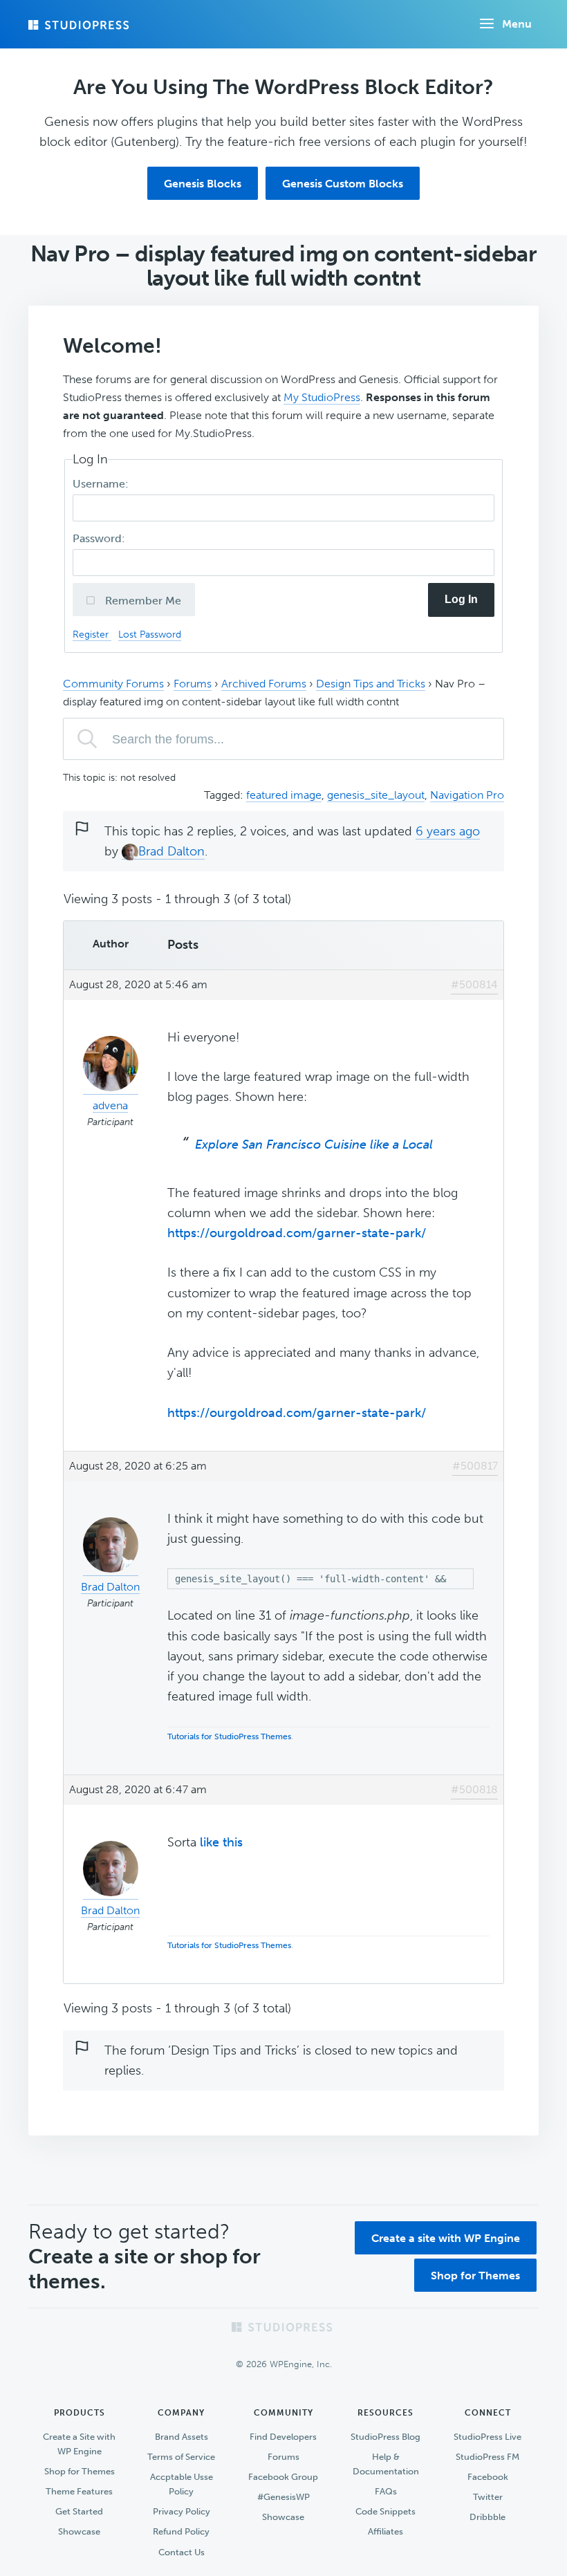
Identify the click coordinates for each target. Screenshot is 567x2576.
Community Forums (113, 684)
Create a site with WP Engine (446, 2238)
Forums (193, 684)
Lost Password (150, 634)
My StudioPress (322, 397)
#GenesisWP (283, 2497)
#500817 (475, 1466)
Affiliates (385, 2531)
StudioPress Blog (385, 2437)
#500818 (474, 1789)
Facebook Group (283, 2477)
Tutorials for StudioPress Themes (229, 1736)
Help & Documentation (386, 2464)
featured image (284, 795)
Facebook (488, 2477)
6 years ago (448, 831)
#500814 (474, 984)
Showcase (79, 2531)
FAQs (386, 2491)
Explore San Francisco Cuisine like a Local (314, 1145)
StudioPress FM (487, 2457)
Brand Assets (182, 2437)
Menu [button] (517, 24)
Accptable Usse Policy (182, 2484)
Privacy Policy (182, 2511)
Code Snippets (385, 2511)
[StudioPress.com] (80, 25)
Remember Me (142, 601)
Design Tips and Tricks (371, 684)
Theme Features (79, 2491)
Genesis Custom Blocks (343, 184)
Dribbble (487, 2517)
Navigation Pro (467, 795)
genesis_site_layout (376, 795)
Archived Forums (264, 684)
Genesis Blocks (203, 184)
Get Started (79, 2511)
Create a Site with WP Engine (79, 2444)
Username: (102, 484)
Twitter (488, 2497)
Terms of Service (181, 2457)
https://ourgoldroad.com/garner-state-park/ (297, 1233)
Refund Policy (181, 2531)
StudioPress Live (487, 2437)
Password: (100, 538)
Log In (461, 599)
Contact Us (182, 2552)
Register (92, 634)
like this (221, 1842)
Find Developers (283, 2437)
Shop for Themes (475, 2276)
